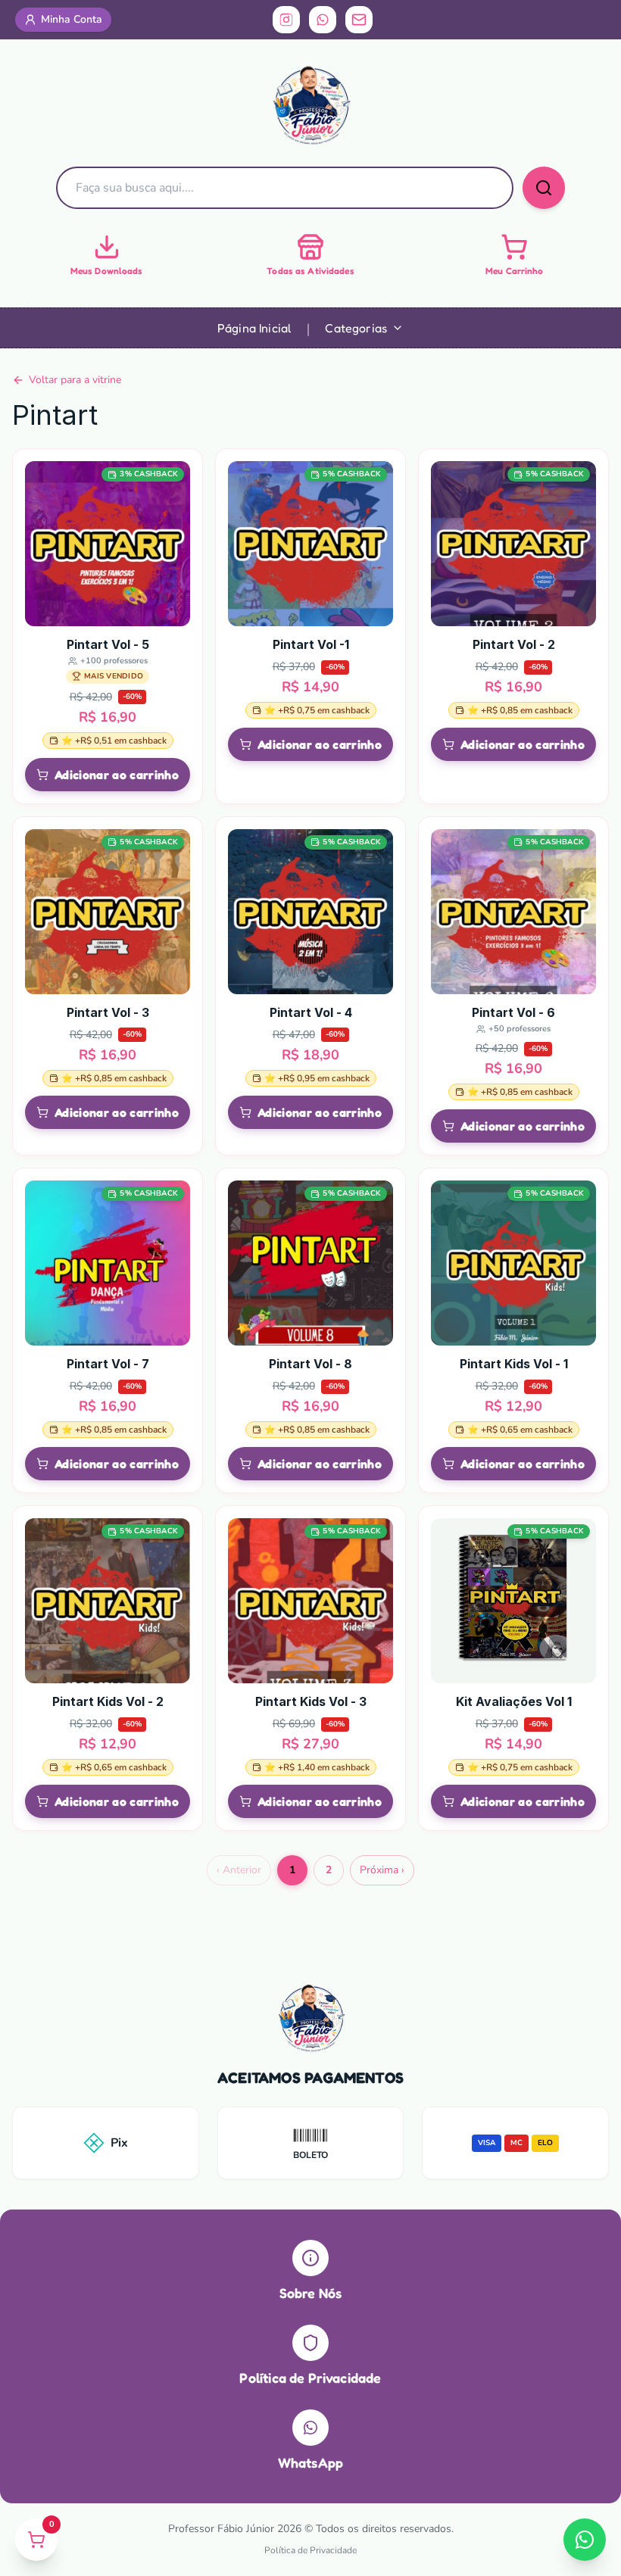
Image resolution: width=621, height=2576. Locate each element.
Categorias (356, 328)
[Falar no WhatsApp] (585, 2540)
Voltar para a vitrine (75, 380)
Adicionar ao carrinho (117, 775)
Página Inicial (254, 328)
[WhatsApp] (323, 20)
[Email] (359, 20)
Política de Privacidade (310, 2550)
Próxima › (382, 1870)
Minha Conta (72, 19)
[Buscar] (544, 188)
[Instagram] (286, 20)
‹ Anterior (239, 1870)
